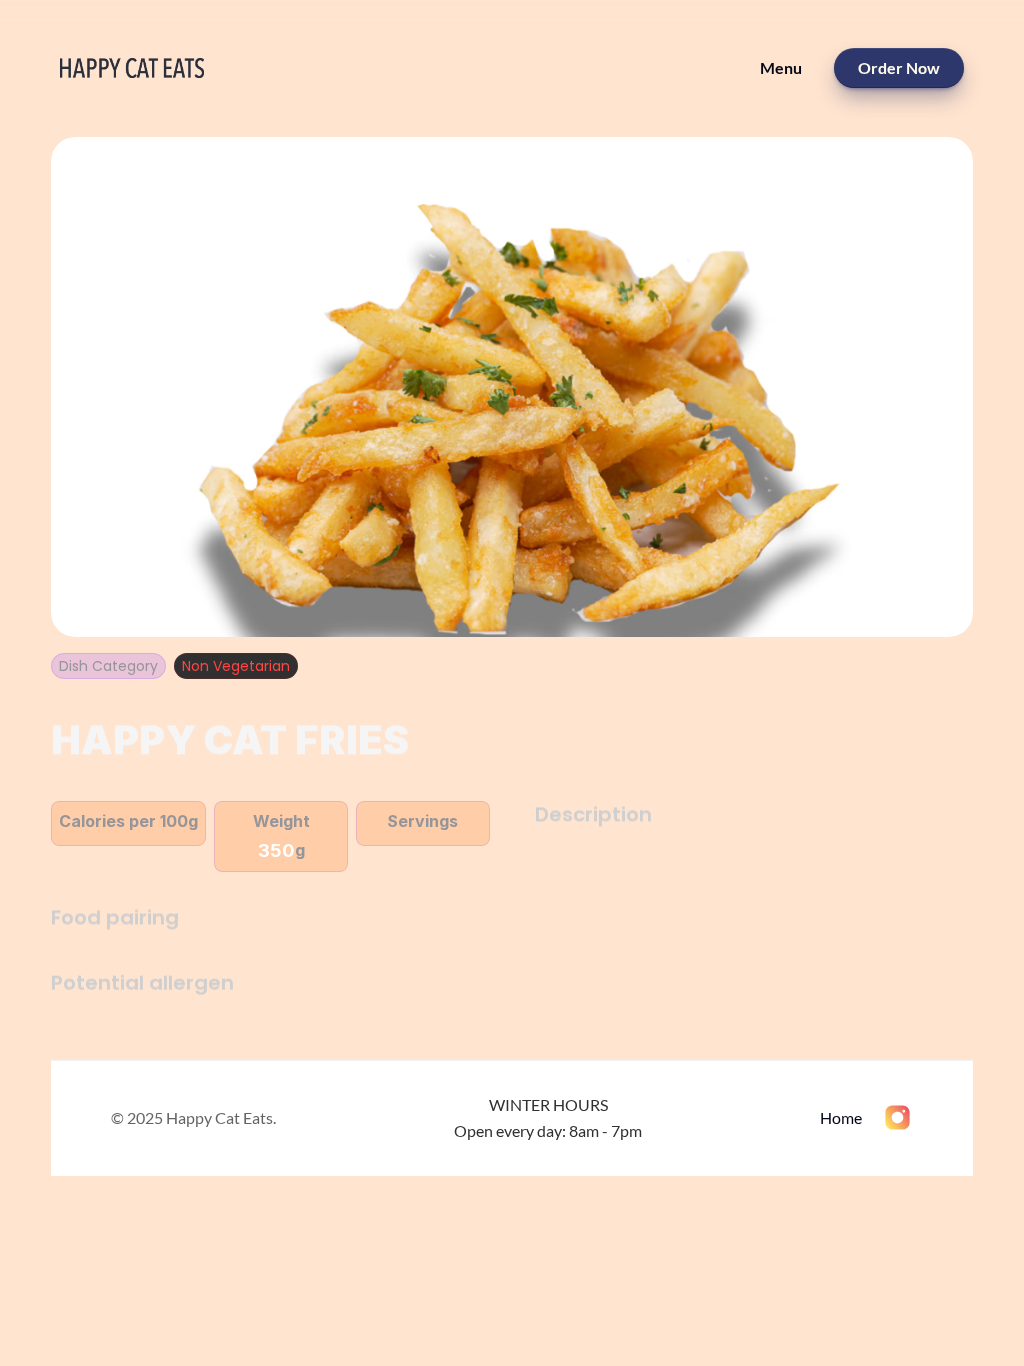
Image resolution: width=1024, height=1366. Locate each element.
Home (841, 1117)
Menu (781, 67)
